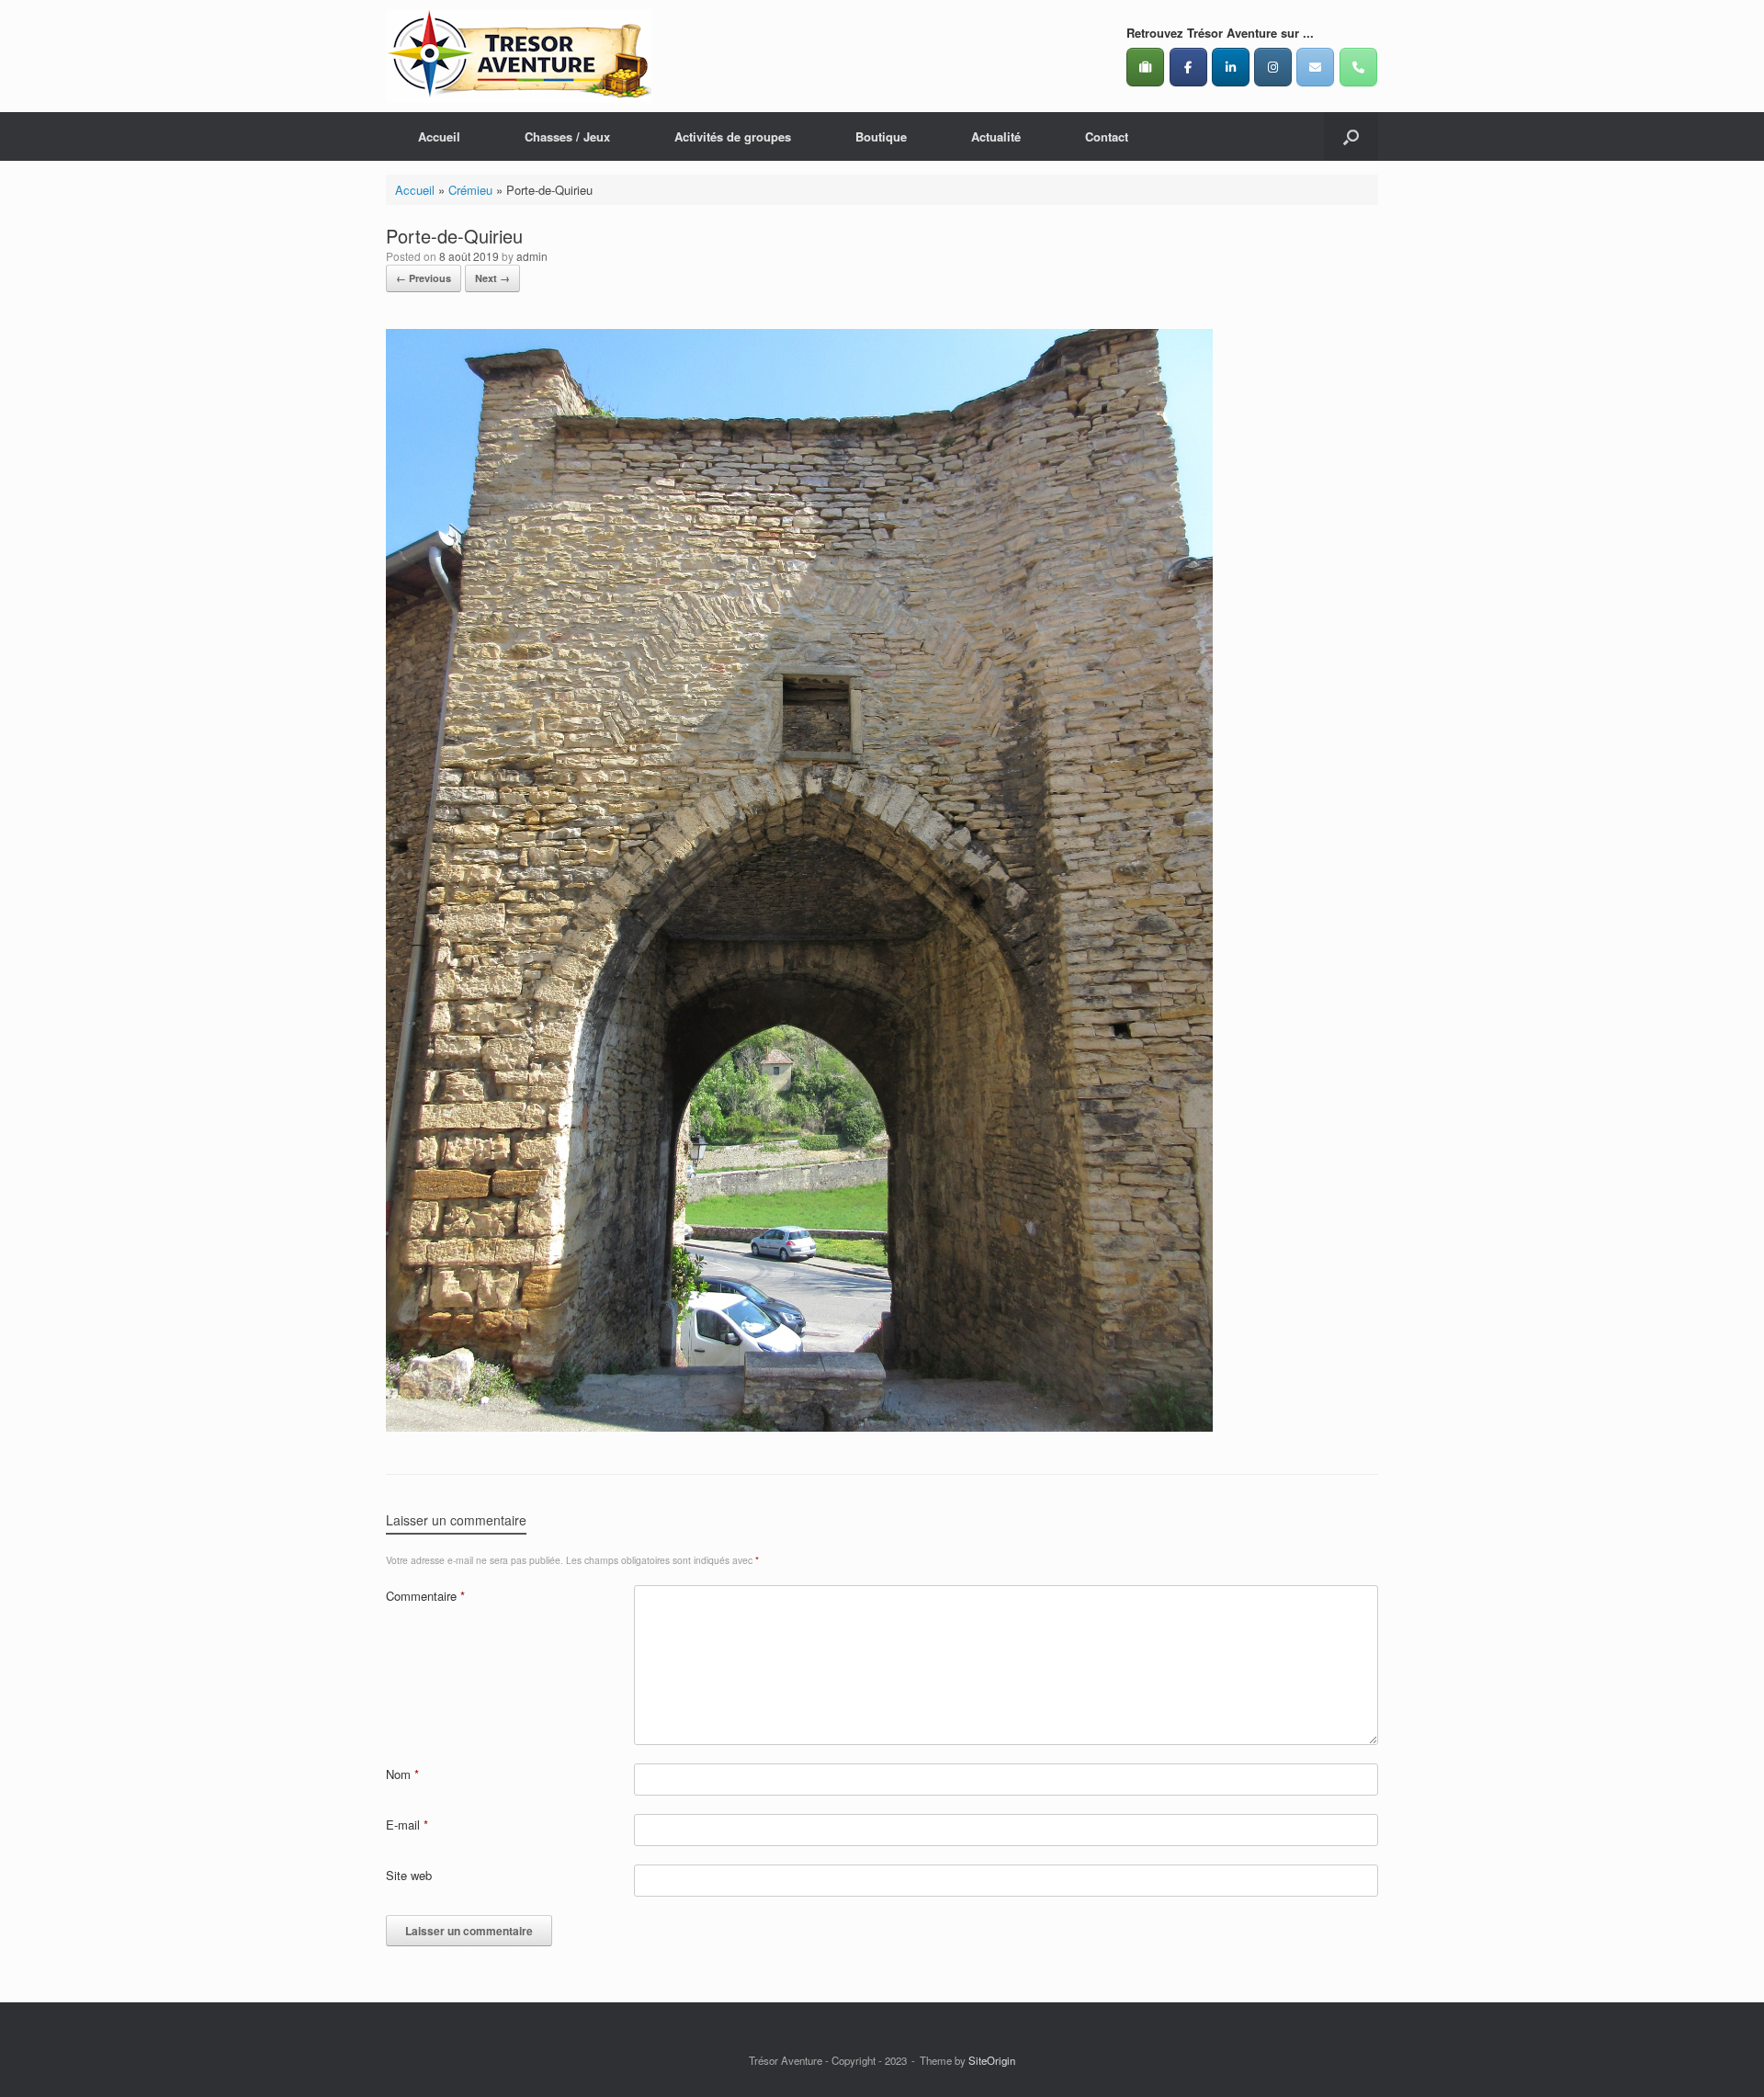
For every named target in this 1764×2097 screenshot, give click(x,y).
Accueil (439, 136)
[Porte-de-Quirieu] (799, 1427)
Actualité (996, 136)
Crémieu (470, 190)
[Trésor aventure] (519, 56)
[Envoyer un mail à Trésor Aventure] (1315, 67)
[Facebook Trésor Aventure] (1188, 67)
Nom (402, 1774)
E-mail (407, 1825)
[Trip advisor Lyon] (1145, 67)
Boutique (881, 136)
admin (532, 256)
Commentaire (425, 1596)
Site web (409, 1875)
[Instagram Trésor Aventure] (1273, 67)
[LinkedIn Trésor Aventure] (1231, 67)
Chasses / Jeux (567, 136)
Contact (1107, 136)
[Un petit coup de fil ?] (1358, 67)
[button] (1351, 136)
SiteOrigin (992, 2060)
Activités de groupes (733, 136)
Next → (492, 278)
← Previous (424, 278)
